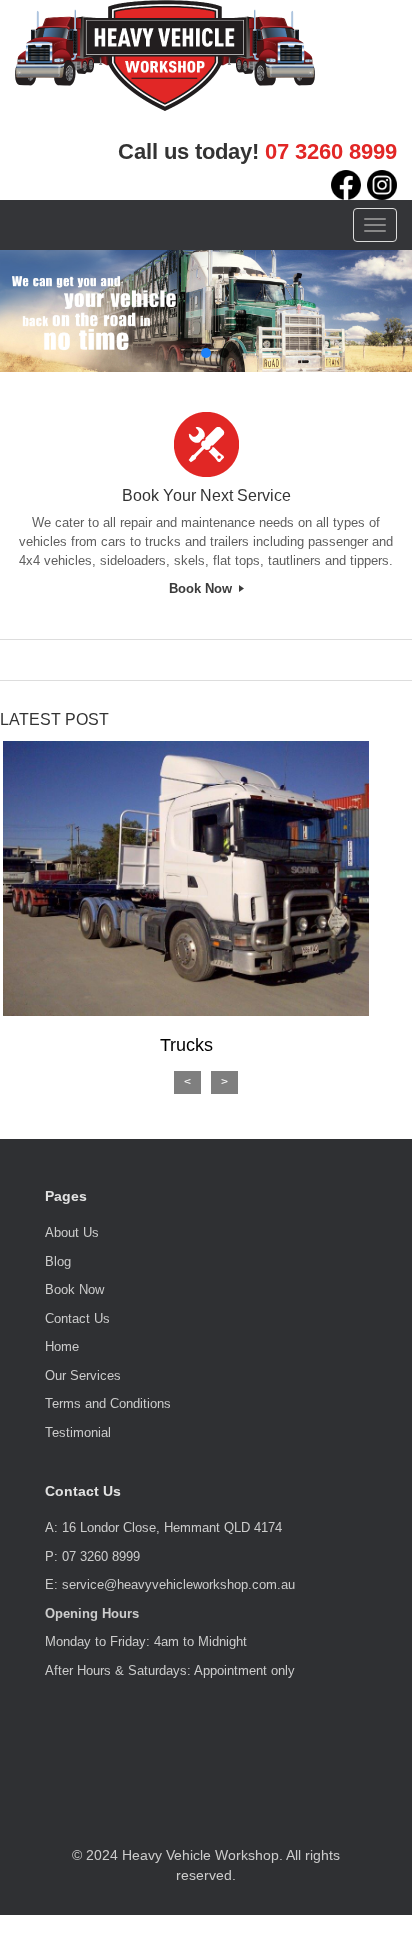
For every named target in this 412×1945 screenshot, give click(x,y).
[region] (206, 311)
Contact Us (77, 1318)
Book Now (202, 588)
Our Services (83, 1375)
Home (62, 1346)
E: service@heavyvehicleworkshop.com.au (170, 1584)
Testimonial (78, 1432)
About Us (72, 1232)
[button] (188, 353)
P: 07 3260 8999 (92, 1556)
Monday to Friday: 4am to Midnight (146, 1641)
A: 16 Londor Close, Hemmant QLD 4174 (163, 1527)
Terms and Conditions (108, 1403)
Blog (58, 1261)
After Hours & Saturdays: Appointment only (170, 1670)
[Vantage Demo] (165, 54)
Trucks (186, 1045)
